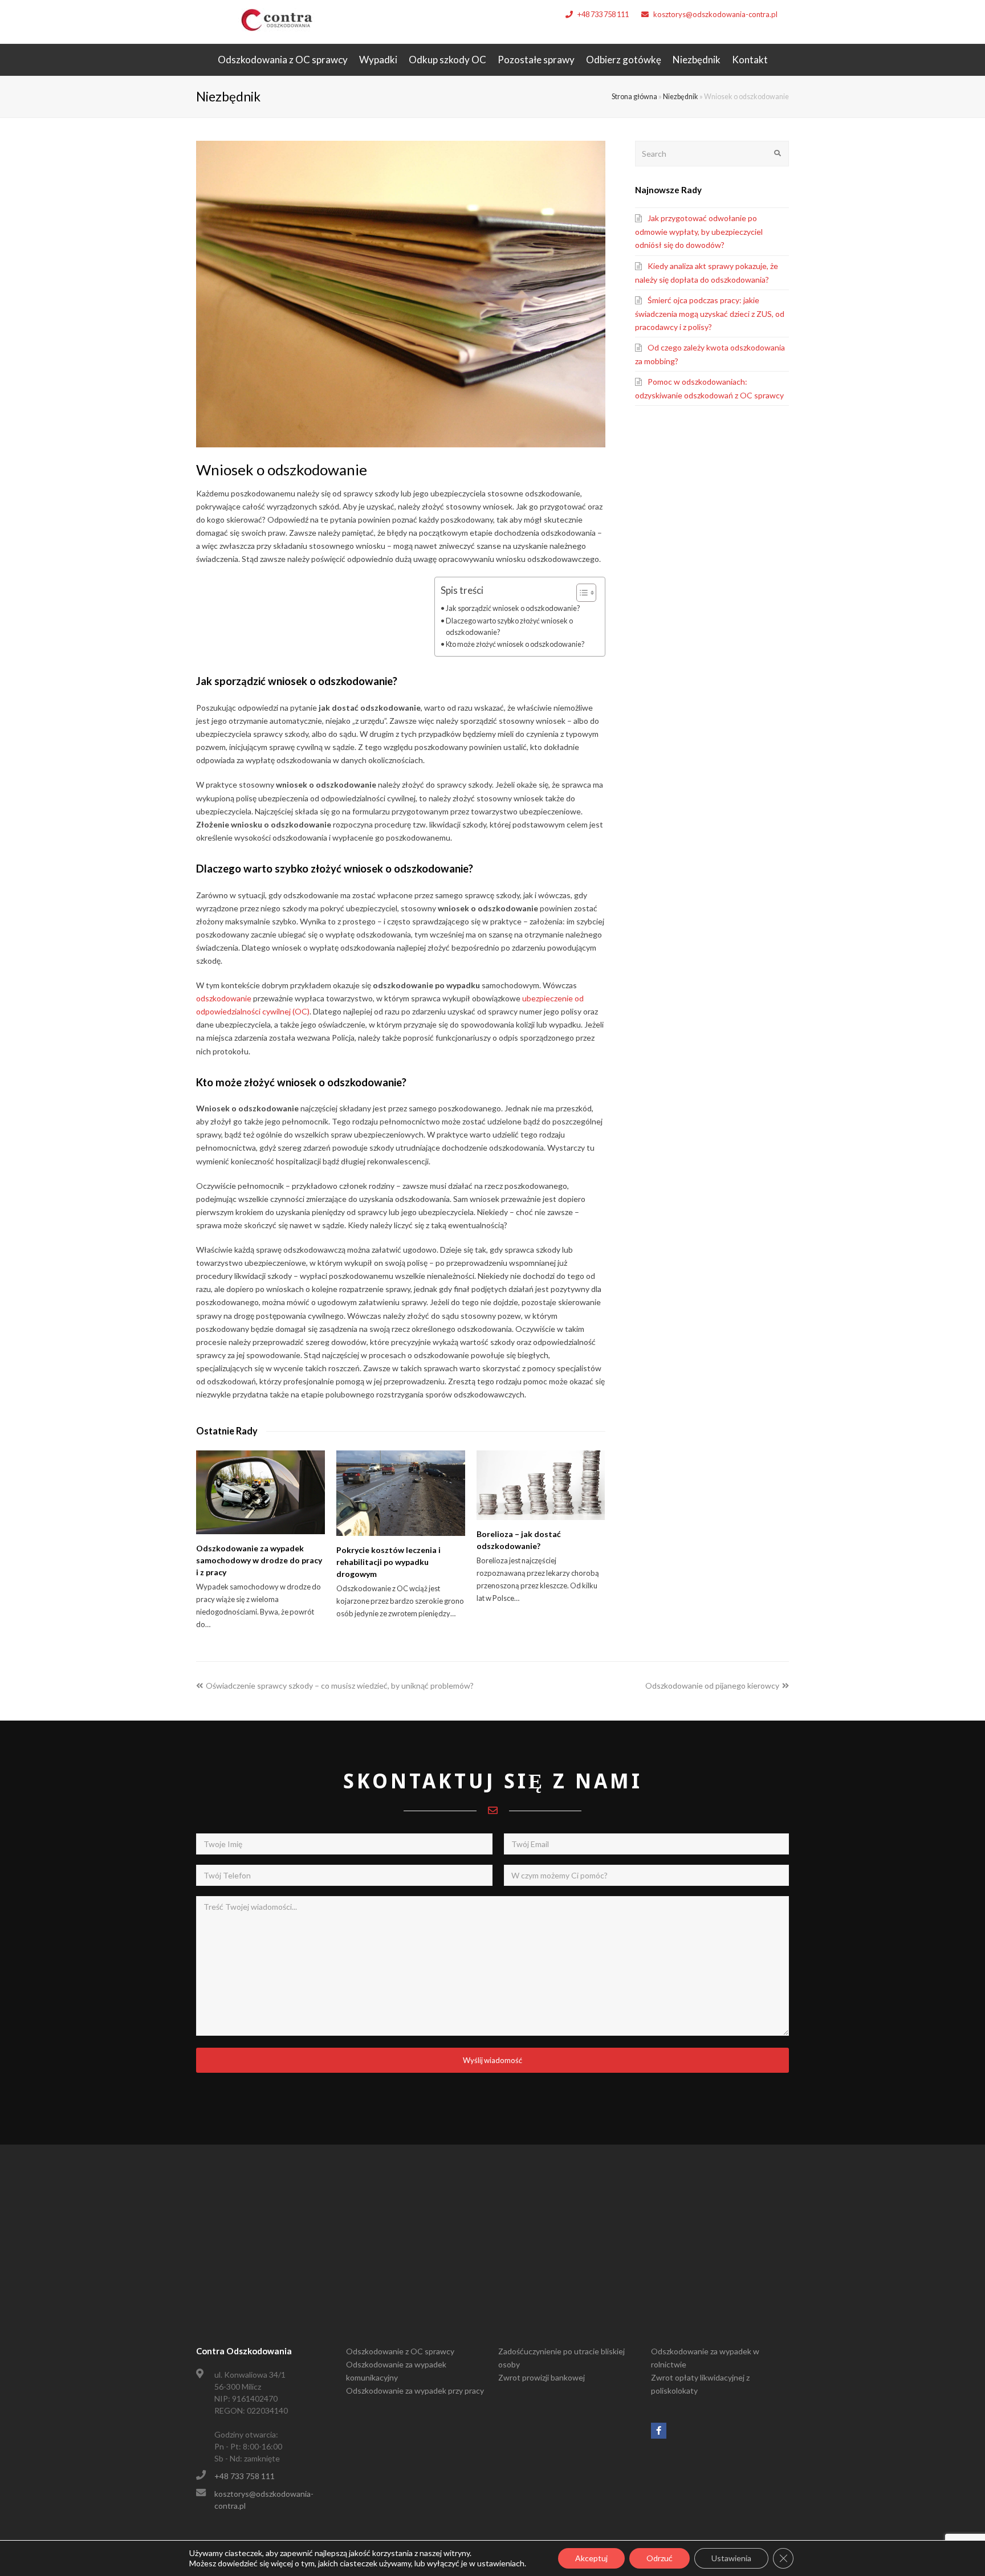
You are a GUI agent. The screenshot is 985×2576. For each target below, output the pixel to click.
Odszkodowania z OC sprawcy (283, 60)
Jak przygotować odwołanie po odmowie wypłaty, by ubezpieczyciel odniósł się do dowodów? (699, 231)
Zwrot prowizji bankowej (542, 2377)
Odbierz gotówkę (624, 60)
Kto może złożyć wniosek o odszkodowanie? (515, 644)
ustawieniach (501, 2563)
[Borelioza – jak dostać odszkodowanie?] (541, 1485)
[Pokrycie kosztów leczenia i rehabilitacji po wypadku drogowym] (401, 1493)
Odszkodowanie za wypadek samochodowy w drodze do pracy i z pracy (259, 1560)
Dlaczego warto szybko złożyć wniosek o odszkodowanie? (509, 627)
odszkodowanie (224, 998)
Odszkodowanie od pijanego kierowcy (712, 1686)
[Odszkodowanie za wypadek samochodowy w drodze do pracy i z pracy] (261, 1492)
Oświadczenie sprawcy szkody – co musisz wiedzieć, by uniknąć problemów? (339, 1686)
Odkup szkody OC (447, 60)
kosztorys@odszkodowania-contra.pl (715, 14)
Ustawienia (731, 2558)
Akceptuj (591, 2558)
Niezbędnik (697, 60)
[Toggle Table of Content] (581, 593)
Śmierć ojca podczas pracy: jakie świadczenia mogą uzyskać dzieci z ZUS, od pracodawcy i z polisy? (710, 313)
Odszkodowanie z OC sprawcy (400, 2351)
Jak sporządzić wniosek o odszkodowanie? (513, 608)
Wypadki (378, 60)
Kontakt (750, 60)
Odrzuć (660, 2558)
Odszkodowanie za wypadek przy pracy (415, 2390)
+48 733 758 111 (603, 14)
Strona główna (634, 97)
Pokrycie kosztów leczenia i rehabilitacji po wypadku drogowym (388, 1562)
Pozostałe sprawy (536, 60)
